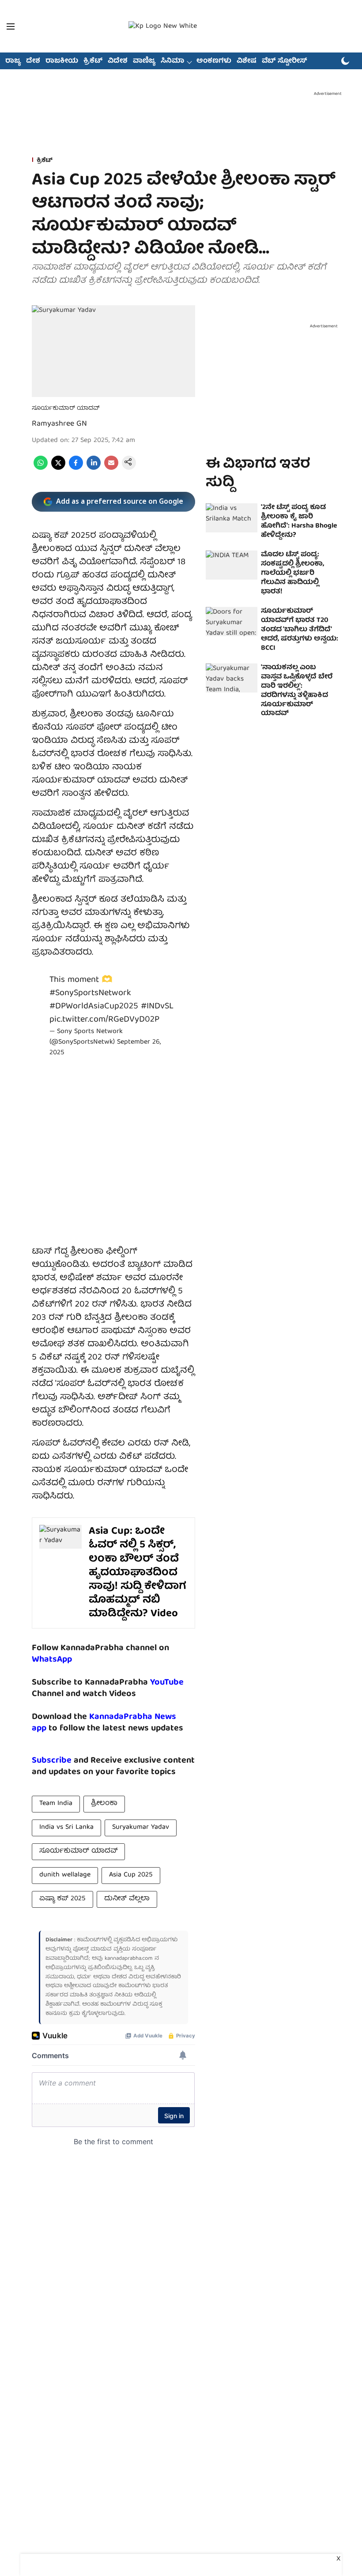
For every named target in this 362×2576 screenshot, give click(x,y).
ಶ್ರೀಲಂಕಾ (104, 1804)
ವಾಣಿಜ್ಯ (144, 61)
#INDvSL (157, 1006)
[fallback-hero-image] (232, 518)
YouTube (167, 1683)
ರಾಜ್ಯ (13, 61)
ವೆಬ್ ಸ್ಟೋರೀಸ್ (285, 61)
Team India (56, 1804)
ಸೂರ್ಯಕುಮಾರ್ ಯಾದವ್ (78, 1851)
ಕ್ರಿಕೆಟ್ (93, 61)
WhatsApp (52, 1660)
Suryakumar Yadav (141, 1827)
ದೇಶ (33, 61)
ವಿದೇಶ (118, 61)
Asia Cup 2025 (131, 1875)
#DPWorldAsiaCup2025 (94, 1006)
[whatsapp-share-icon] (41, 468)
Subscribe (52, 1761)
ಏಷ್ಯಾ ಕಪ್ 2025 (62, 1899)
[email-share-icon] (111, 468)
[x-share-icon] (58, 468)
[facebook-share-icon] (76, 468)
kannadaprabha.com (129, 1959)
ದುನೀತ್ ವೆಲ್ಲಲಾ (127, 1899)
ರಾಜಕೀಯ (62, 61)
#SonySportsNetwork (90, 993)
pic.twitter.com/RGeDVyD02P (104, 1020)
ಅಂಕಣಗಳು (214, 61)
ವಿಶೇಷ (247, 61)
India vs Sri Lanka (66, 1827)
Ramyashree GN (59, 424)
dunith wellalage (65, 1875)
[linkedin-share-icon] (94, 468)
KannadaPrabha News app (104, 1723)
